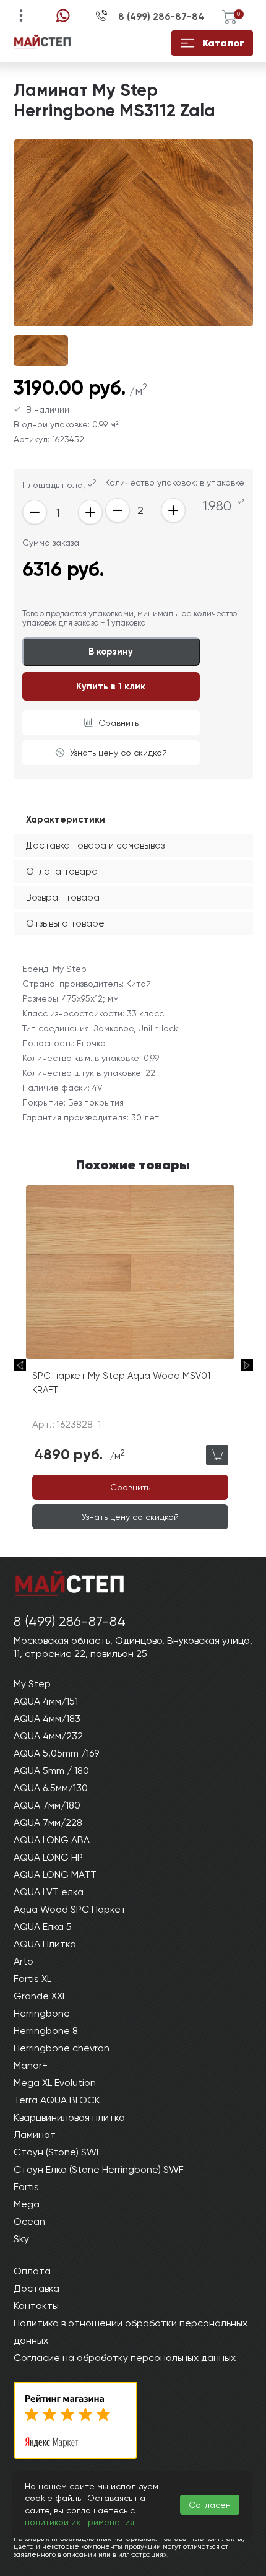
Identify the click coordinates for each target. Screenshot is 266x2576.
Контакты (36, 2306)
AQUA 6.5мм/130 (51, 1788)
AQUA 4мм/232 (48, 1736)
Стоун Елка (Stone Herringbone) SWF (99, 2169)
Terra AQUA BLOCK (57, 2100)
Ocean (29, 2221)
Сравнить (118, 723)
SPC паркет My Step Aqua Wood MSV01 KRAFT (121, 1383)
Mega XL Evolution (55, 2083)
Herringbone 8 (46, 2031)
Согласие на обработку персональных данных (125, 2358)
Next (247, 1365)
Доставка (36, 2288)
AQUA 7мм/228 (48, 1823)
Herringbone (42, 2013)
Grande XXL (40, 1996)
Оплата (32, 2271)
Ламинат (35, 2135)
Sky (21, 2239)
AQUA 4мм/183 (47, 1718)
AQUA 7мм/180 (47, 1805)
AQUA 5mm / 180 (51, 1770)
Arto (24, 1961)
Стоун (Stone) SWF (58, 2152)
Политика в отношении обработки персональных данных (131, 2332)
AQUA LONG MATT (55, 1875)
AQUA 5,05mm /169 (56, 1753)
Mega (27, 2204)
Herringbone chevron (62, 2048)
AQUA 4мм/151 (46, 1701)
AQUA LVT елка (49, 1892)
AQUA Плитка (45, 1944)
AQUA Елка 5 (43, 1927)
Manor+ (31, 2065)
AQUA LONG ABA (52, 1840)
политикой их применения (79, 2522)
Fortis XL (32, 1979)
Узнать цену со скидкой (118, 753)
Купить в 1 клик (111, 686)
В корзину (111, 652)
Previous (20, 1365)
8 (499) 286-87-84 (161, 17)
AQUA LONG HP (48, 1857)
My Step (32, 1684)
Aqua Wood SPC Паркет (70, 1909)
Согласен (210, 2505)
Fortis (26, 2187)
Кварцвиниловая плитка (69, 2117)
